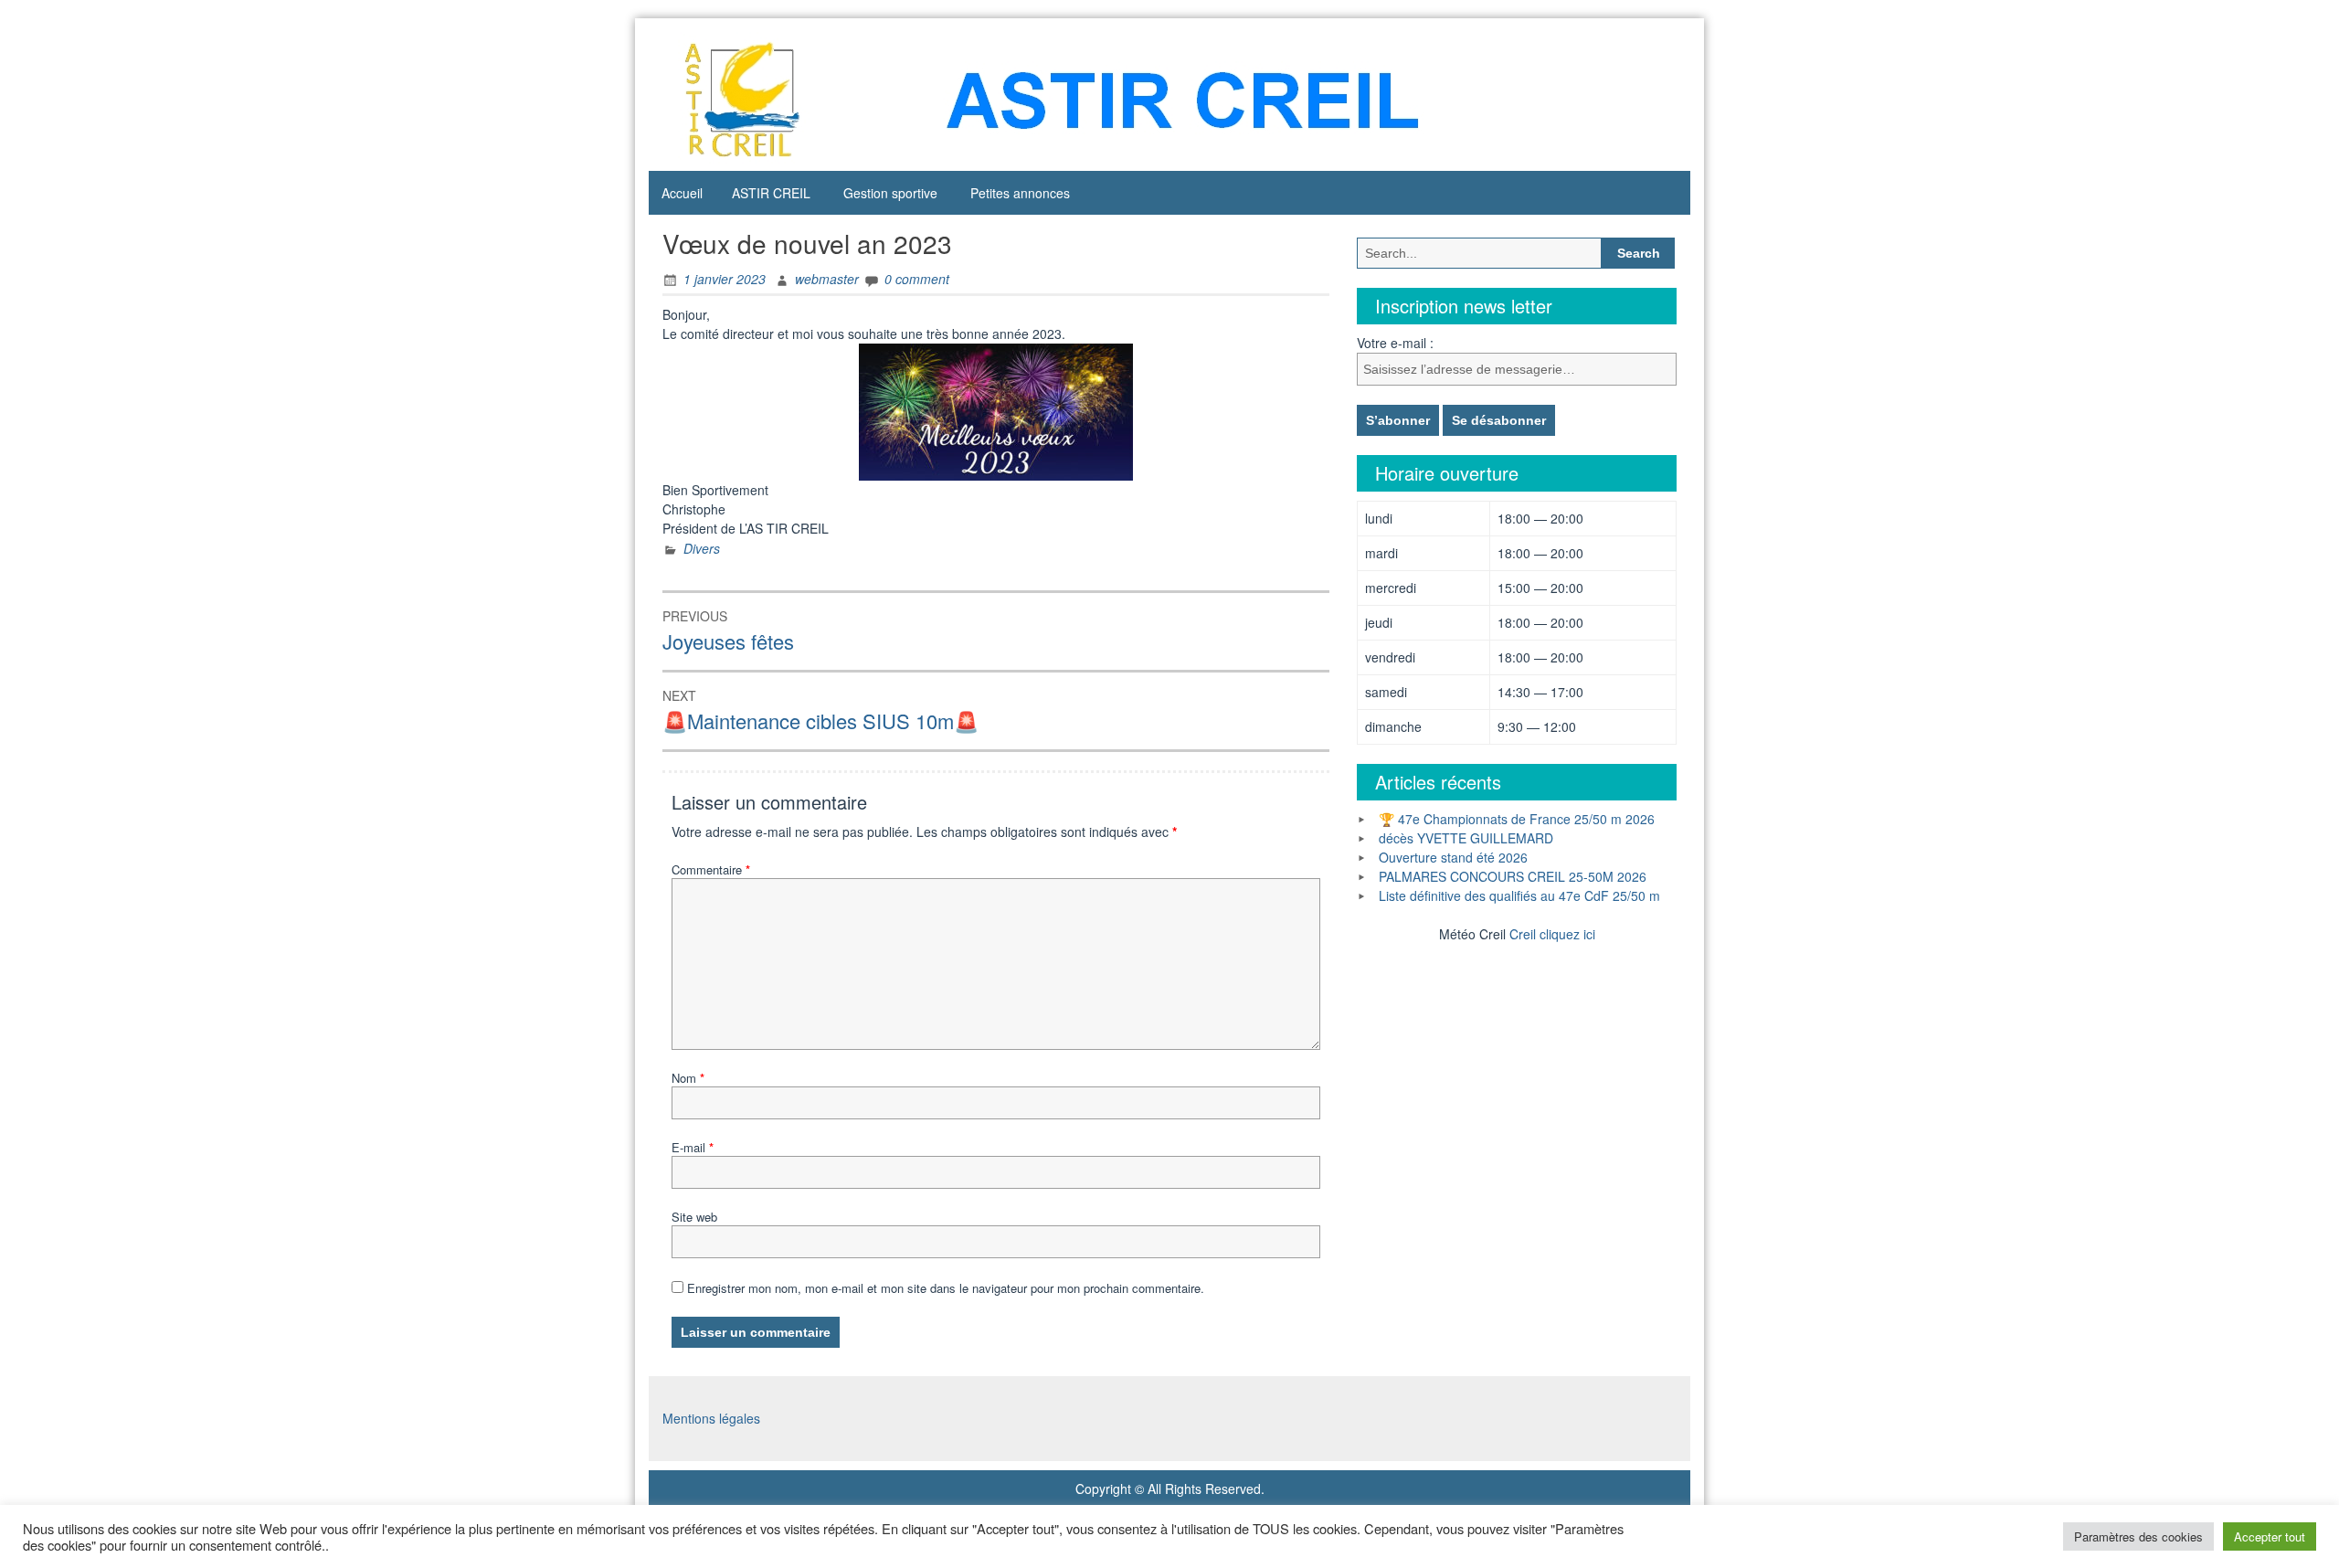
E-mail (693, 1147)
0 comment (917, 279)
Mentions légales (711, 1418)
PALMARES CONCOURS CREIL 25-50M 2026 (1513, 876)
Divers (702, 548)
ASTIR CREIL (771, 193)
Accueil (682, 193)
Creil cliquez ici (1552, 934)
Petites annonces (1020, 193)
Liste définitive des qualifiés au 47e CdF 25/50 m (1519, 895)
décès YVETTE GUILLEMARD (1466, 838)
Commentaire (711, 869)
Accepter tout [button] (2270, 1536)
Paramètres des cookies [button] (2138, 1536)
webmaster (827, 279)
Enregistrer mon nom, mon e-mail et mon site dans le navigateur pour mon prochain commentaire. (946, 1288)
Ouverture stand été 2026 (1453, 857)
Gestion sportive (890, 193)
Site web (694, 1217)
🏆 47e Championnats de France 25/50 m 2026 (1517, 819)
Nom (688, 1078)
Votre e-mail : (1395, 343)
